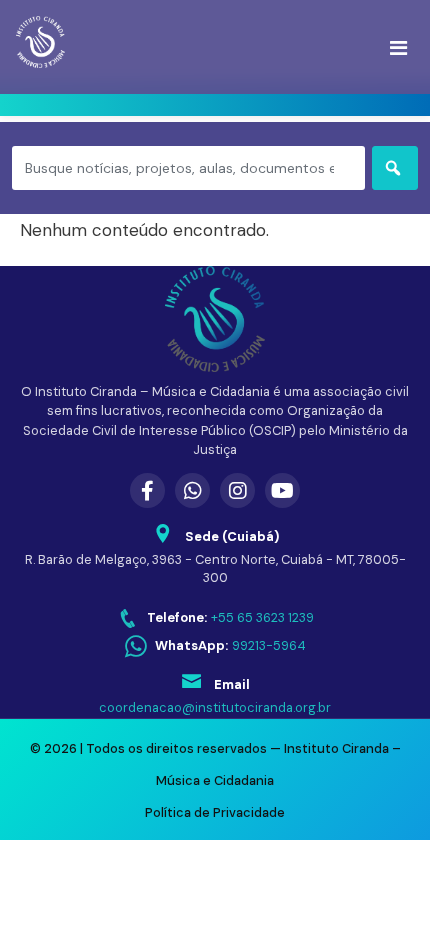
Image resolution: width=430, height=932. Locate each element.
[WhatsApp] (192, 490)
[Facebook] (147, 490)
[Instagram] (237, 490)
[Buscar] (395, 168)
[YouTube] (282, 490)
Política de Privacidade (215, 812)
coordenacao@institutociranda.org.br (215, 707)
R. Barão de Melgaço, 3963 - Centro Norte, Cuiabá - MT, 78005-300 (215, 569)
